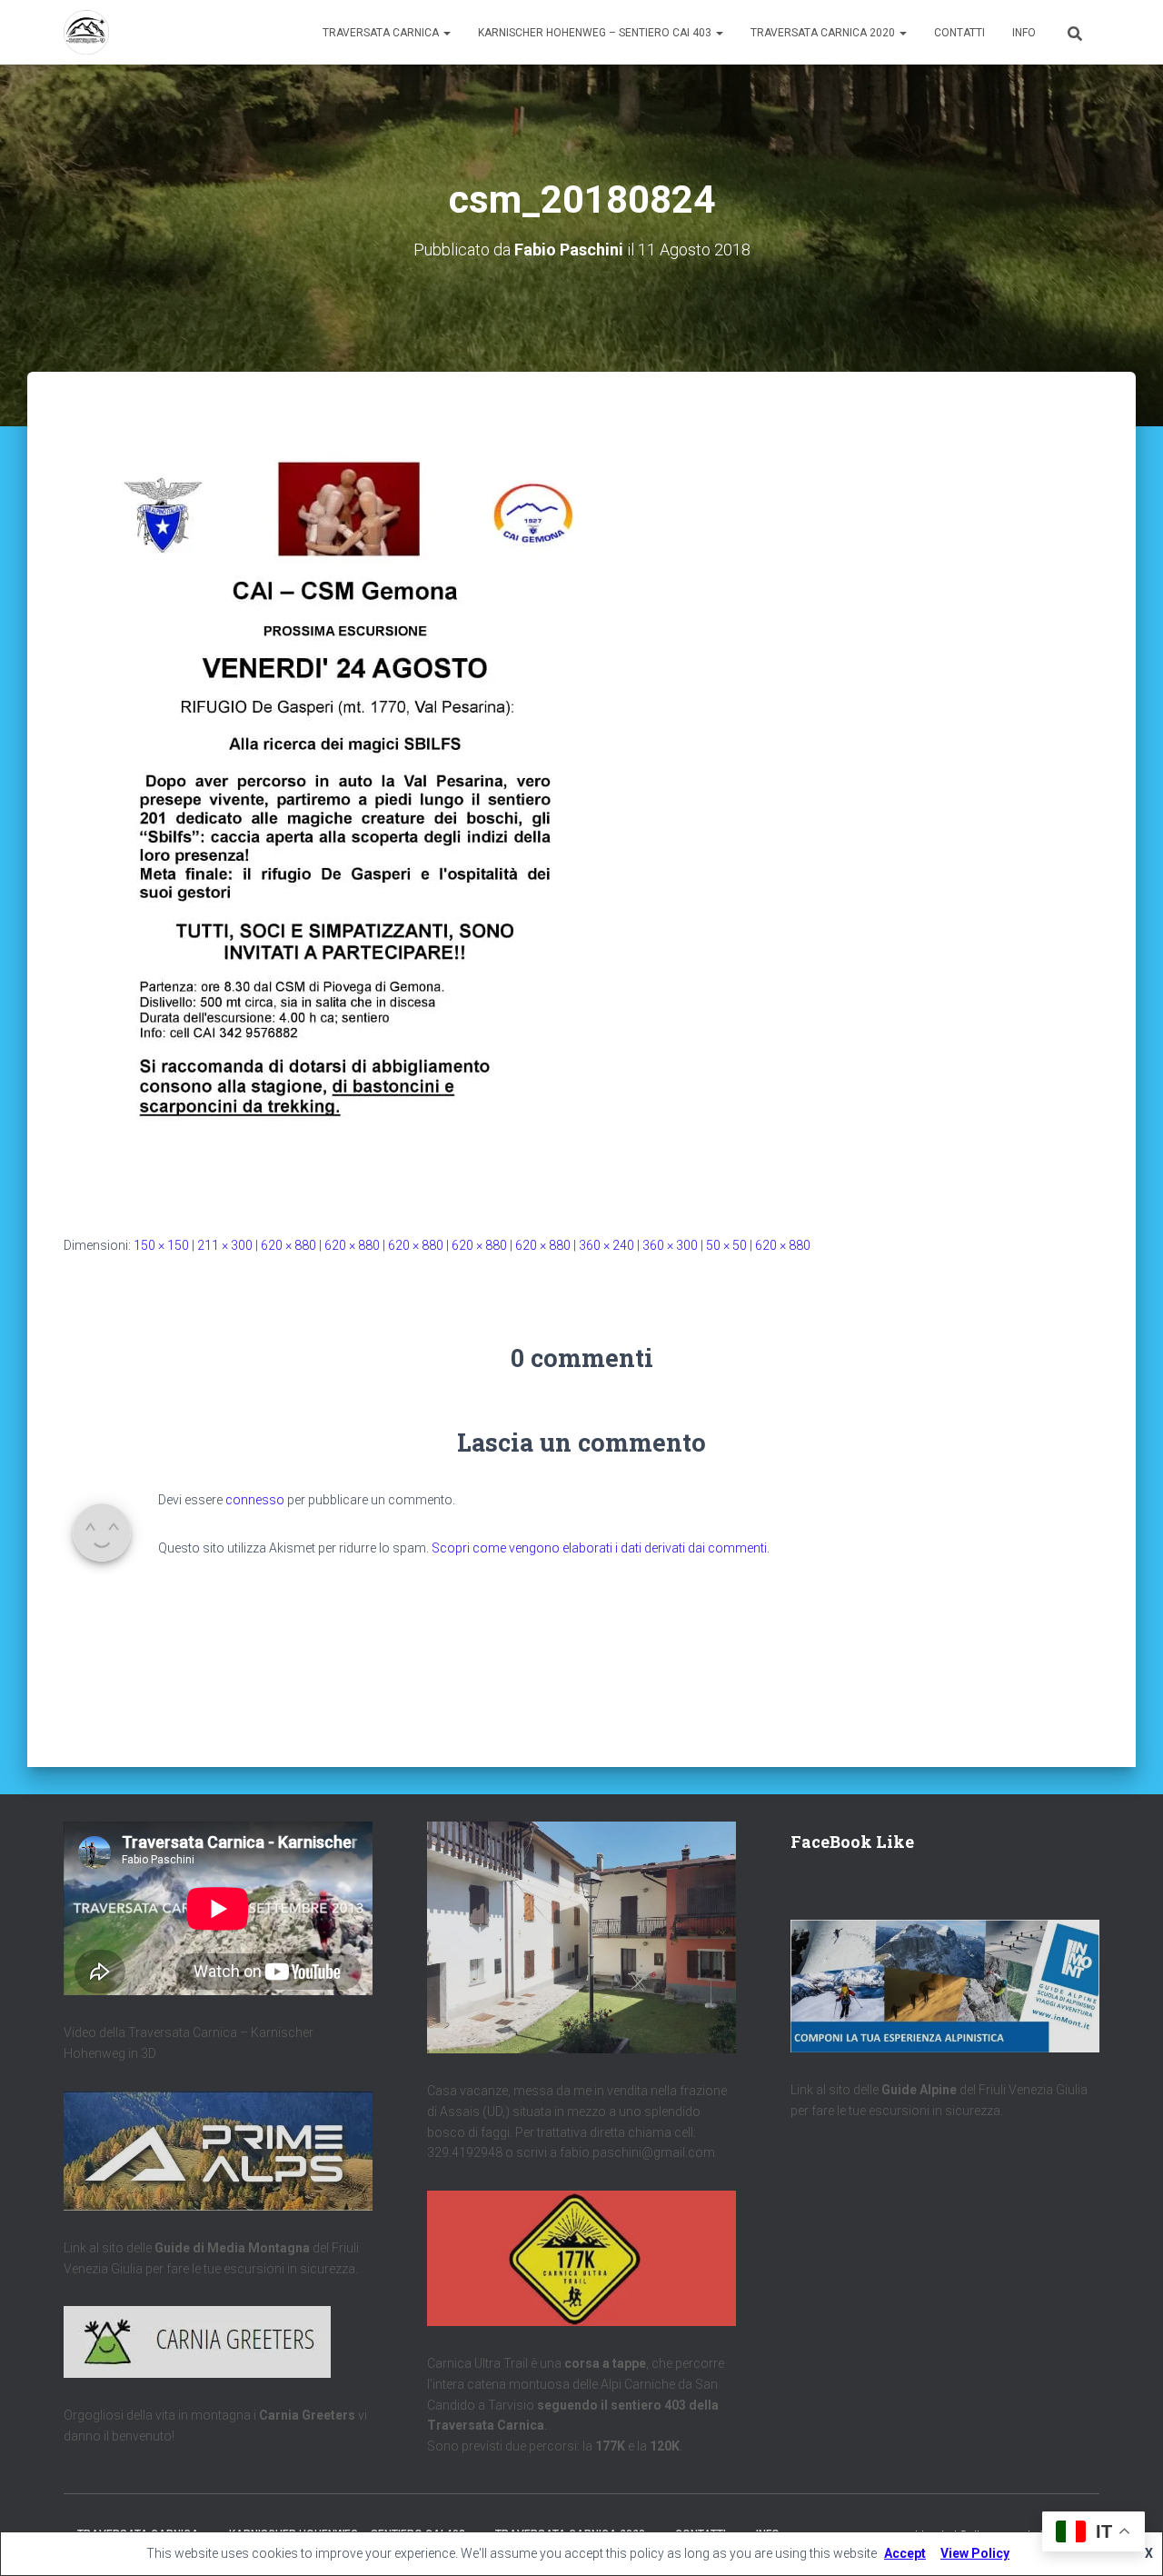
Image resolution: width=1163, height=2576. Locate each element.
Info (1024, 33)
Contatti (959, 33)
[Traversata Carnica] (86, 33)
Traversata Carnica (382, 33)
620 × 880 (288, 1245)
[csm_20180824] (345, 807)
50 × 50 (726, 1245)
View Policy (975, 2553)
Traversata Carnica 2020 (824, 33)
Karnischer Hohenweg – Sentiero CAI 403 (596, 33)
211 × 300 (225, 1245)
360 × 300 (670, 1245)
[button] (446, 33)
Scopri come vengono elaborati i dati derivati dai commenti (599, 1548)
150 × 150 (161, 1245)
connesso (255, 1500)
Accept (905, 2553)
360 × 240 (606, 1245)
